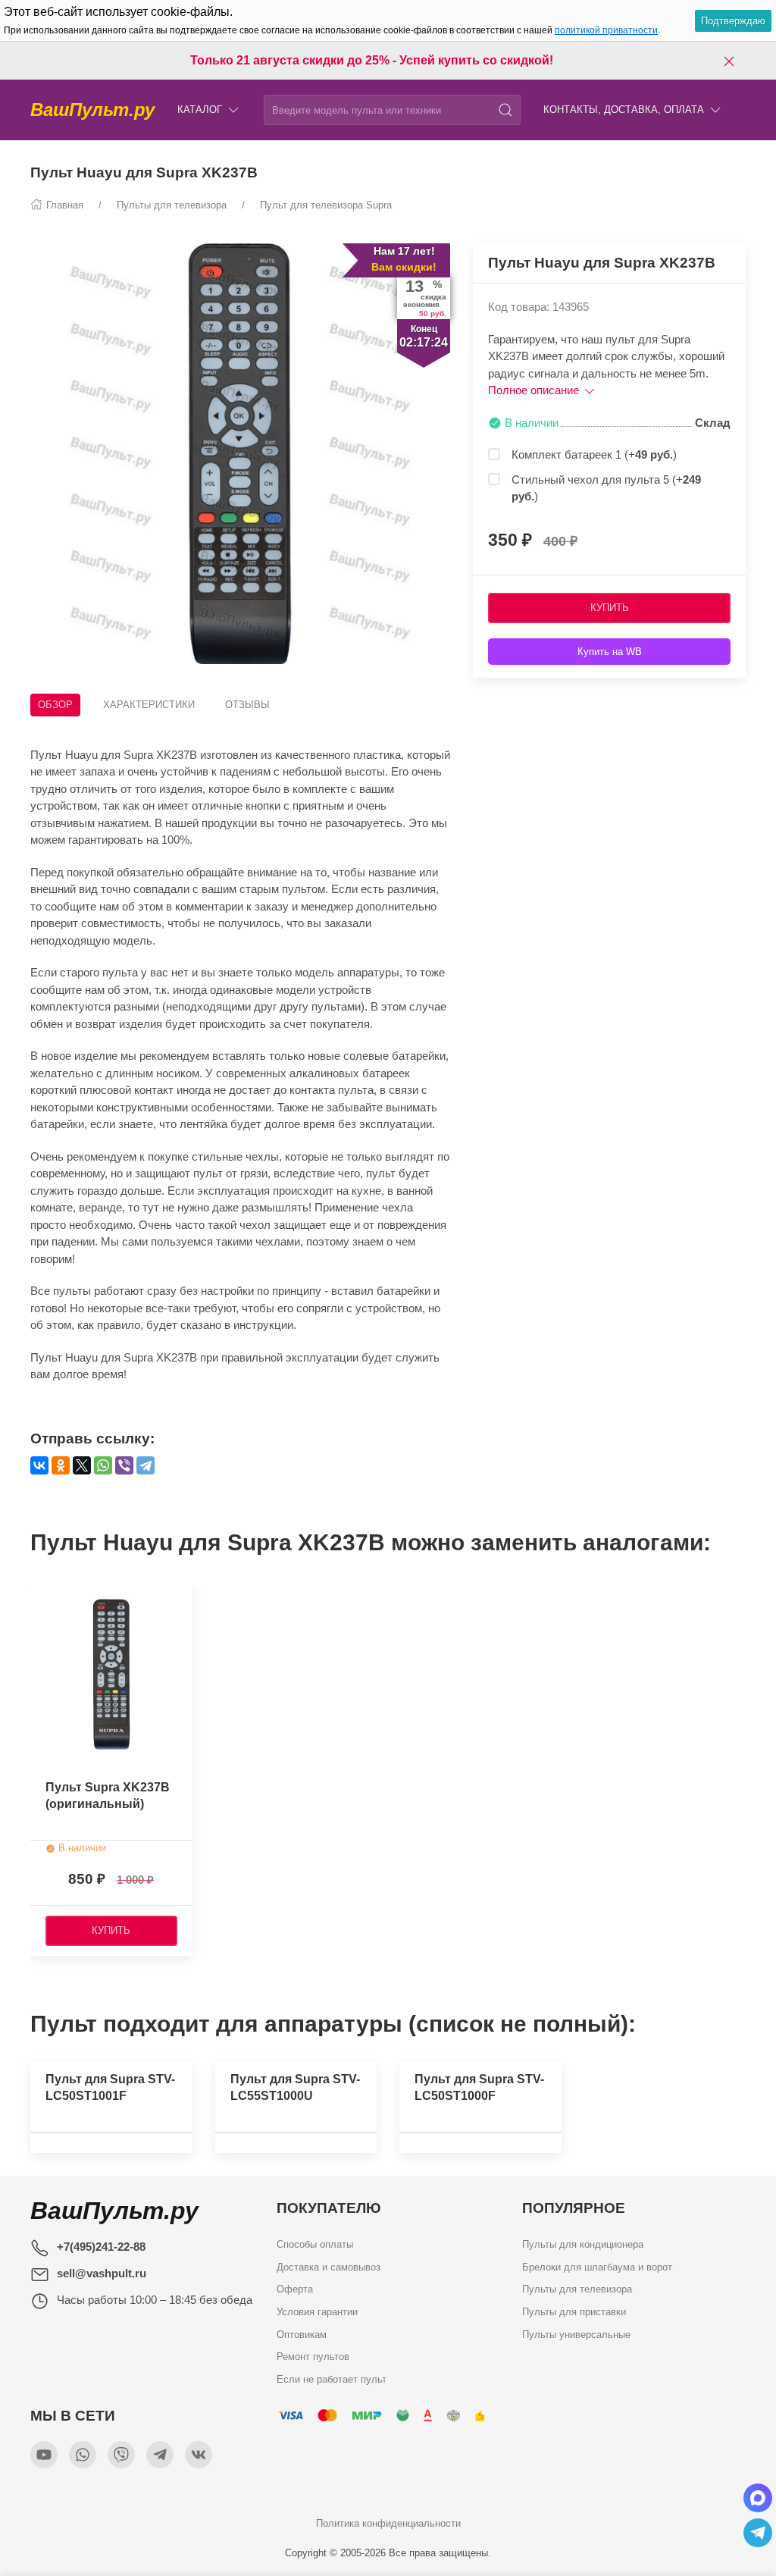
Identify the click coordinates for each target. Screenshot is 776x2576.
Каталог (200, 110)
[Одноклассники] (61, 1465)
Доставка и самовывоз (329, 2267)
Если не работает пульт (332, 2379)
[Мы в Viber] (121, 2455)
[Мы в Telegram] (160, 2455)
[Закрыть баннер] (729, 61)
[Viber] (124, 1465)
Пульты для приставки (574, 2312)
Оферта (295, 2289)
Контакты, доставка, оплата (624, 110)
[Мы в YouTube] (44, 2455)
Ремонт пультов (313, 2357)
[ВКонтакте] (39, 1465)
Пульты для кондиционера (583, 2244)
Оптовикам (302, 2335)
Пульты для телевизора (577, 2289)
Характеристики (149, 705)
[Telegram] (145, 1465)
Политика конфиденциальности (388, 2523)
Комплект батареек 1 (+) (594, 454)
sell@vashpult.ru (102, 2273)
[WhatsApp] (103, 1465)
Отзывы (247, 705)
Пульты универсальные (576, 2335)
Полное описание (535, 390)
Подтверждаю (733, 21)
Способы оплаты (315, 2244)
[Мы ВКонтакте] (199, 2455)
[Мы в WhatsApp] (83, 2455)
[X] (82, 1465)
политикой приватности (606, 30)
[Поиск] (505, 110)
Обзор (55, 705)
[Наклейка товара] (42, 1595)
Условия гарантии (317, 2312)
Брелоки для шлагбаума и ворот (597, 2267)
